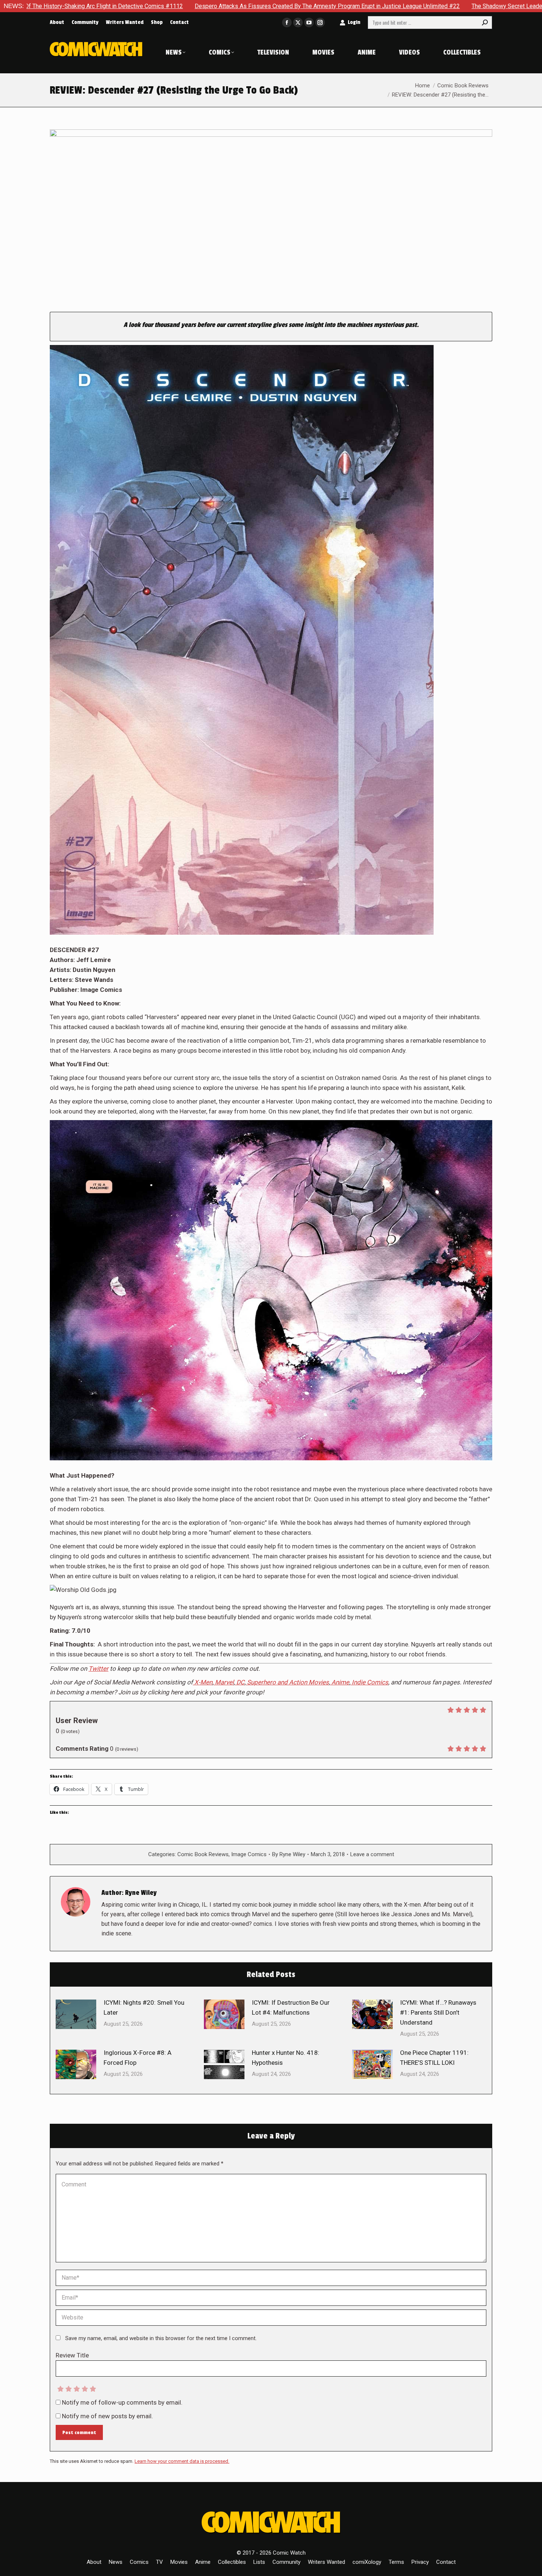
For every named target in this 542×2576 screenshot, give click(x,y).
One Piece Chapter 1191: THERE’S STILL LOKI (434, 2058)
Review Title (72, 2355)
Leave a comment (372, 1854)
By (289, 1854)
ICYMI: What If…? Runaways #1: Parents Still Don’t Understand (438, 2012)
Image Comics (249, 1854)
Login (354, 22)
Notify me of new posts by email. (107, 2416)
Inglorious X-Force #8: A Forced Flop (138, 2058)
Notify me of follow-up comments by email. (122, 2402)
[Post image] (76, 2014)
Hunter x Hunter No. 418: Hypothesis (286, 2058)
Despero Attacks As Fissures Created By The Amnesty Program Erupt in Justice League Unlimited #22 (160, 6)
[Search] (485, 22)
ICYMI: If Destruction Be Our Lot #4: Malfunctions (291, 2007)
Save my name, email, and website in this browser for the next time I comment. (161, 2338)
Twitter (98, 1669)
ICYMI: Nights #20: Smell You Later (144, 2007)
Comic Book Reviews (203, 1854)
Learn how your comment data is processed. (182, 2461)
